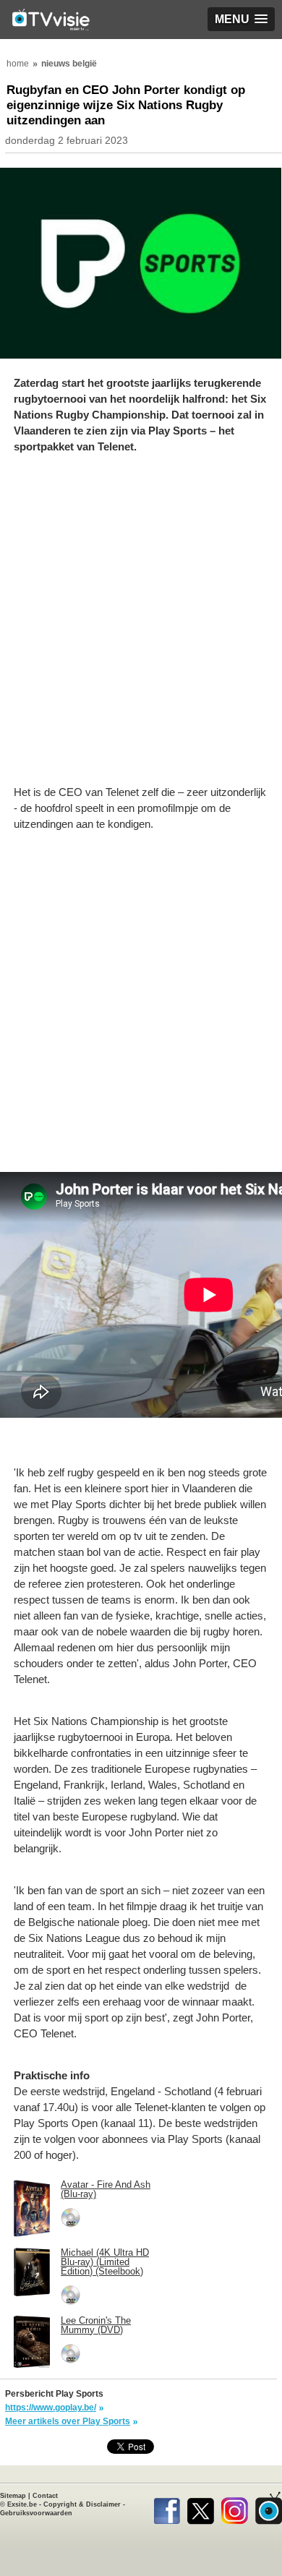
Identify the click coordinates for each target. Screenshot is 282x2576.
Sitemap (13, 2496)
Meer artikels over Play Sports (68, 2421)
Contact (45, 2496)
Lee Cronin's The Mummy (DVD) (96, 2325)
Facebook (167, 2508)
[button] (241, 19)
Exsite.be (22, 2504)
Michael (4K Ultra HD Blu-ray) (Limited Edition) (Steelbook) (105, 2262)
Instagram (235, 2508)
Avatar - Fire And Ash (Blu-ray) (106, 2189)
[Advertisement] (141, 627)
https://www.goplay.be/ (51, 2408)
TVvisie (269, 2508)
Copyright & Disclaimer (82, 2504)
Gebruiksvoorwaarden (36, 2513)
